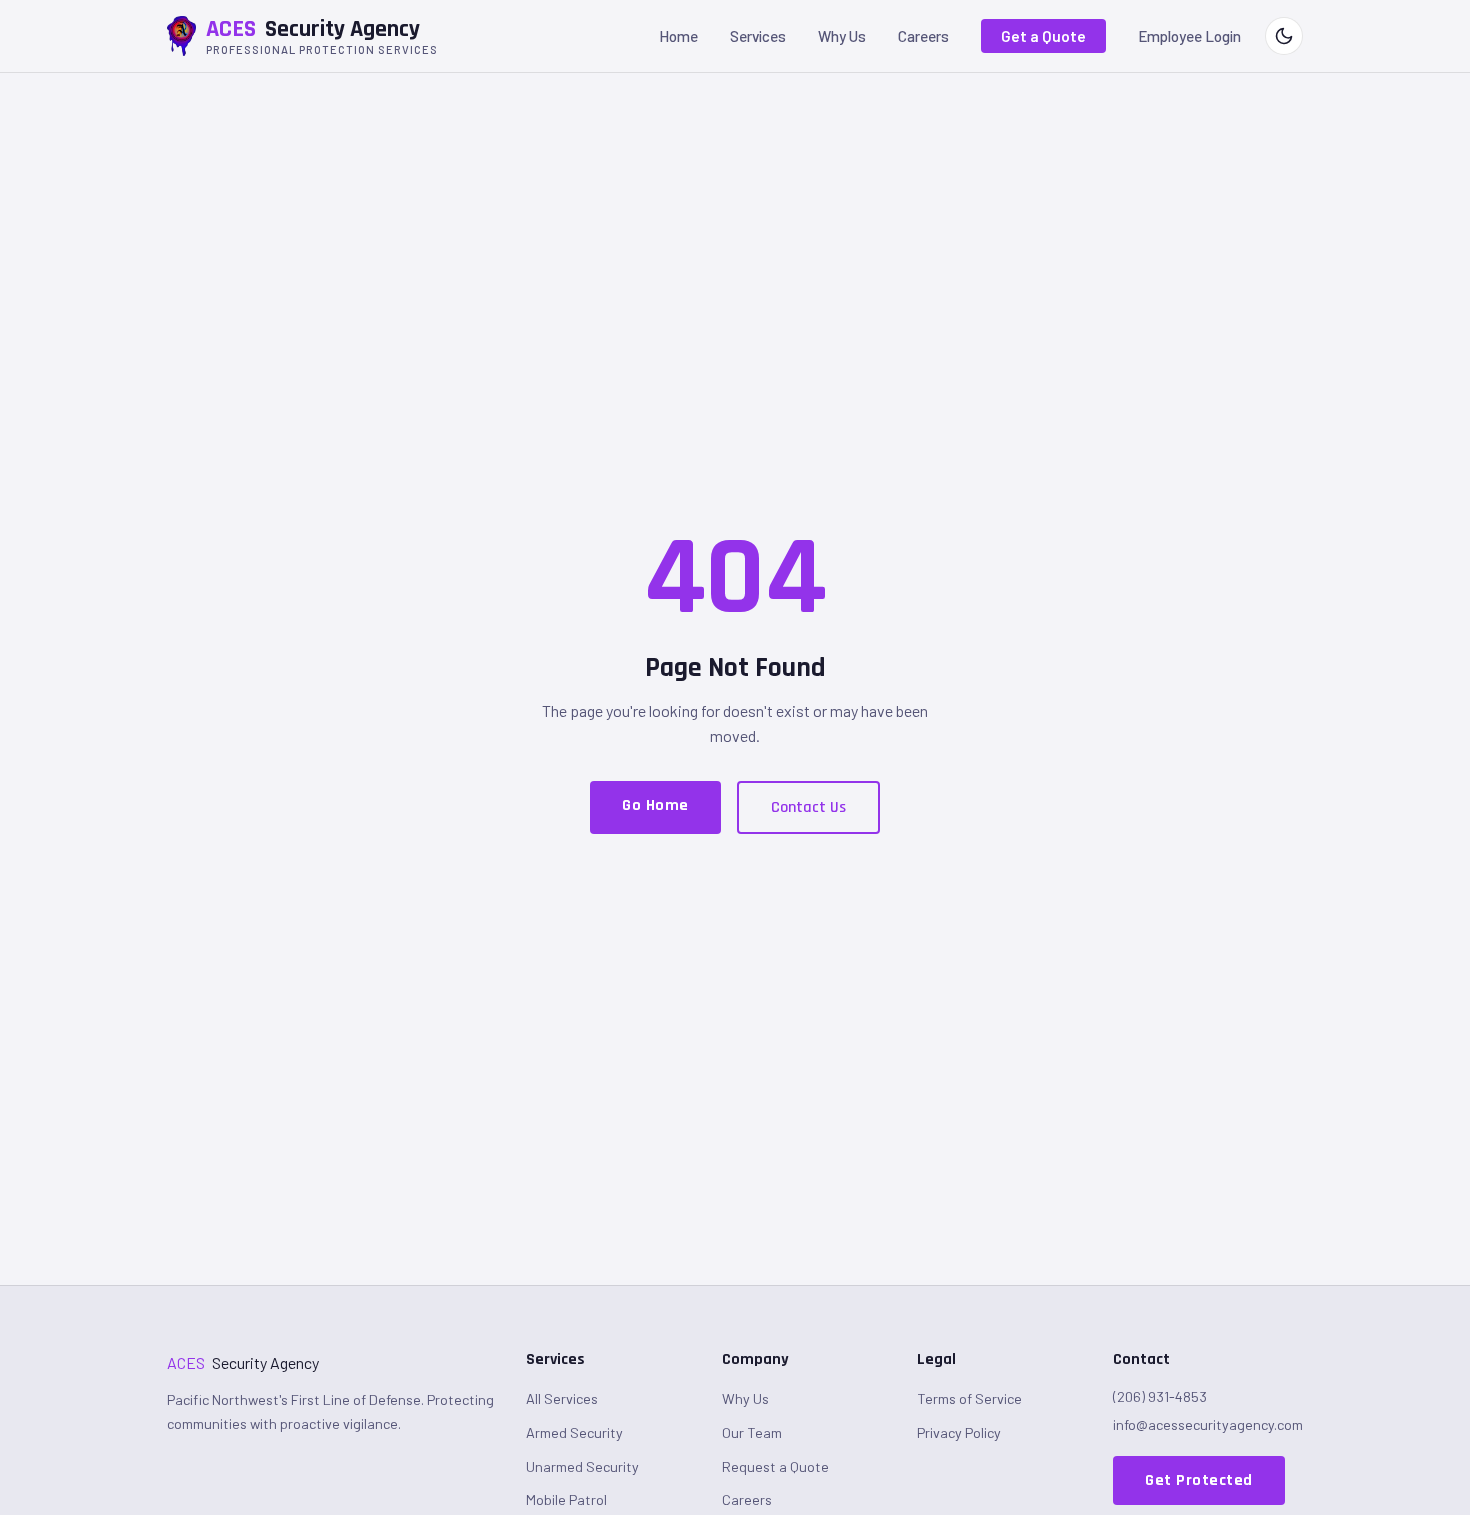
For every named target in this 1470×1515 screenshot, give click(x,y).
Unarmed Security (582, 1466)
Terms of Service (969, 1398)
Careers (923, 36)
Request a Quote (775, 1466)
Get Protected (1199, 1480)
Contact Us (808, 807)
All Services (562, 1398)
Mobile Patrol (566, 1499)
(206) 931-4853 (1160, 1396)
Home (678, 36)
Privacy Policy (959, 1432)
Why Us (842, 36)
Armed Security (574, 1432)
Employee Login (1189, 36)
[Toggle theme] (1284, 36)
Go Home (655, 805)
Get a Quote (1043, 36)
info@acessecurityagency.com (1208, 1424)
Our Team (752, 1432)
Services (758, 36)
